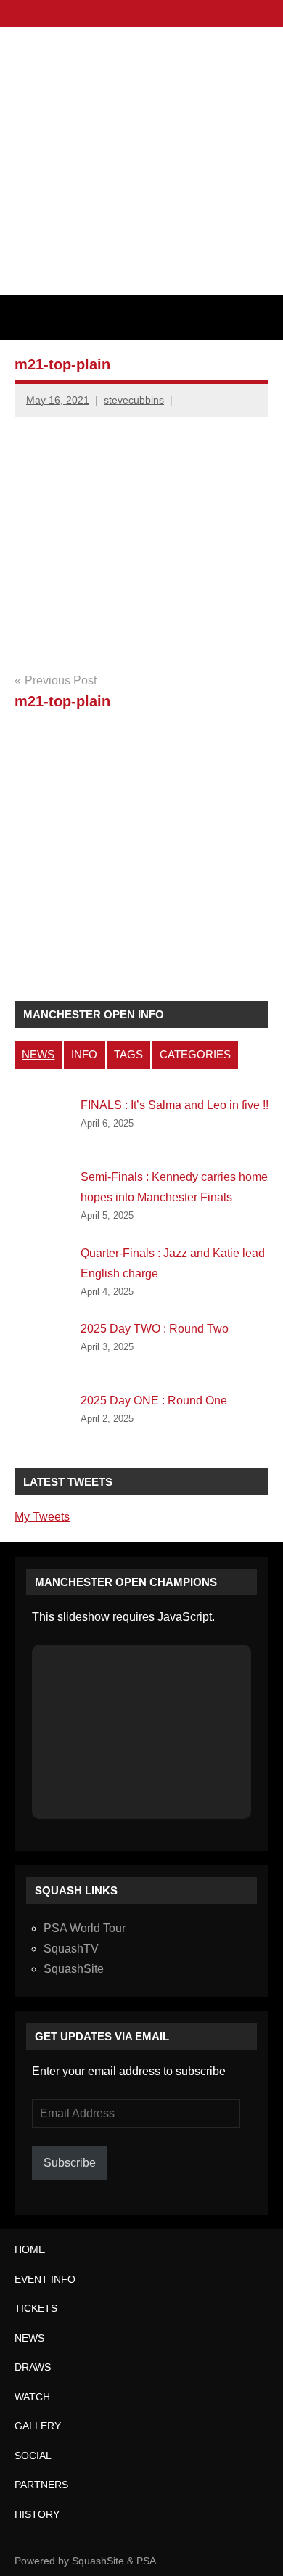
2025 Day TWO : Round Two (155, 1329)
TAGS (128, 1054)
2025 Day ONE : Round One (154, 1401)
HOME (30, 2249)
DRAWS (33, 2367)
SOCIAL (33, 2456)
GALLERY (38, 2426)
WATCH (32, 2397)
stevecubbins (134, 400)
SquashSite (74, 1969)
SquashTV (71, 1949)
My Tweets (42, 1517)
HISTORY (37, 2514)
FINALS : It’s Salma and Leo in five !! (175, 1105)
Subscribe (70, 2163)
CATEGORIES (195, 1054)
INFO (84, 1054)
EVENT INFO (45, 2279)
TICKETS (36, 2308)
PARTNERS (41, 2485)
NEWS (38, 1054)
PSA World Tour (85, 1928)
